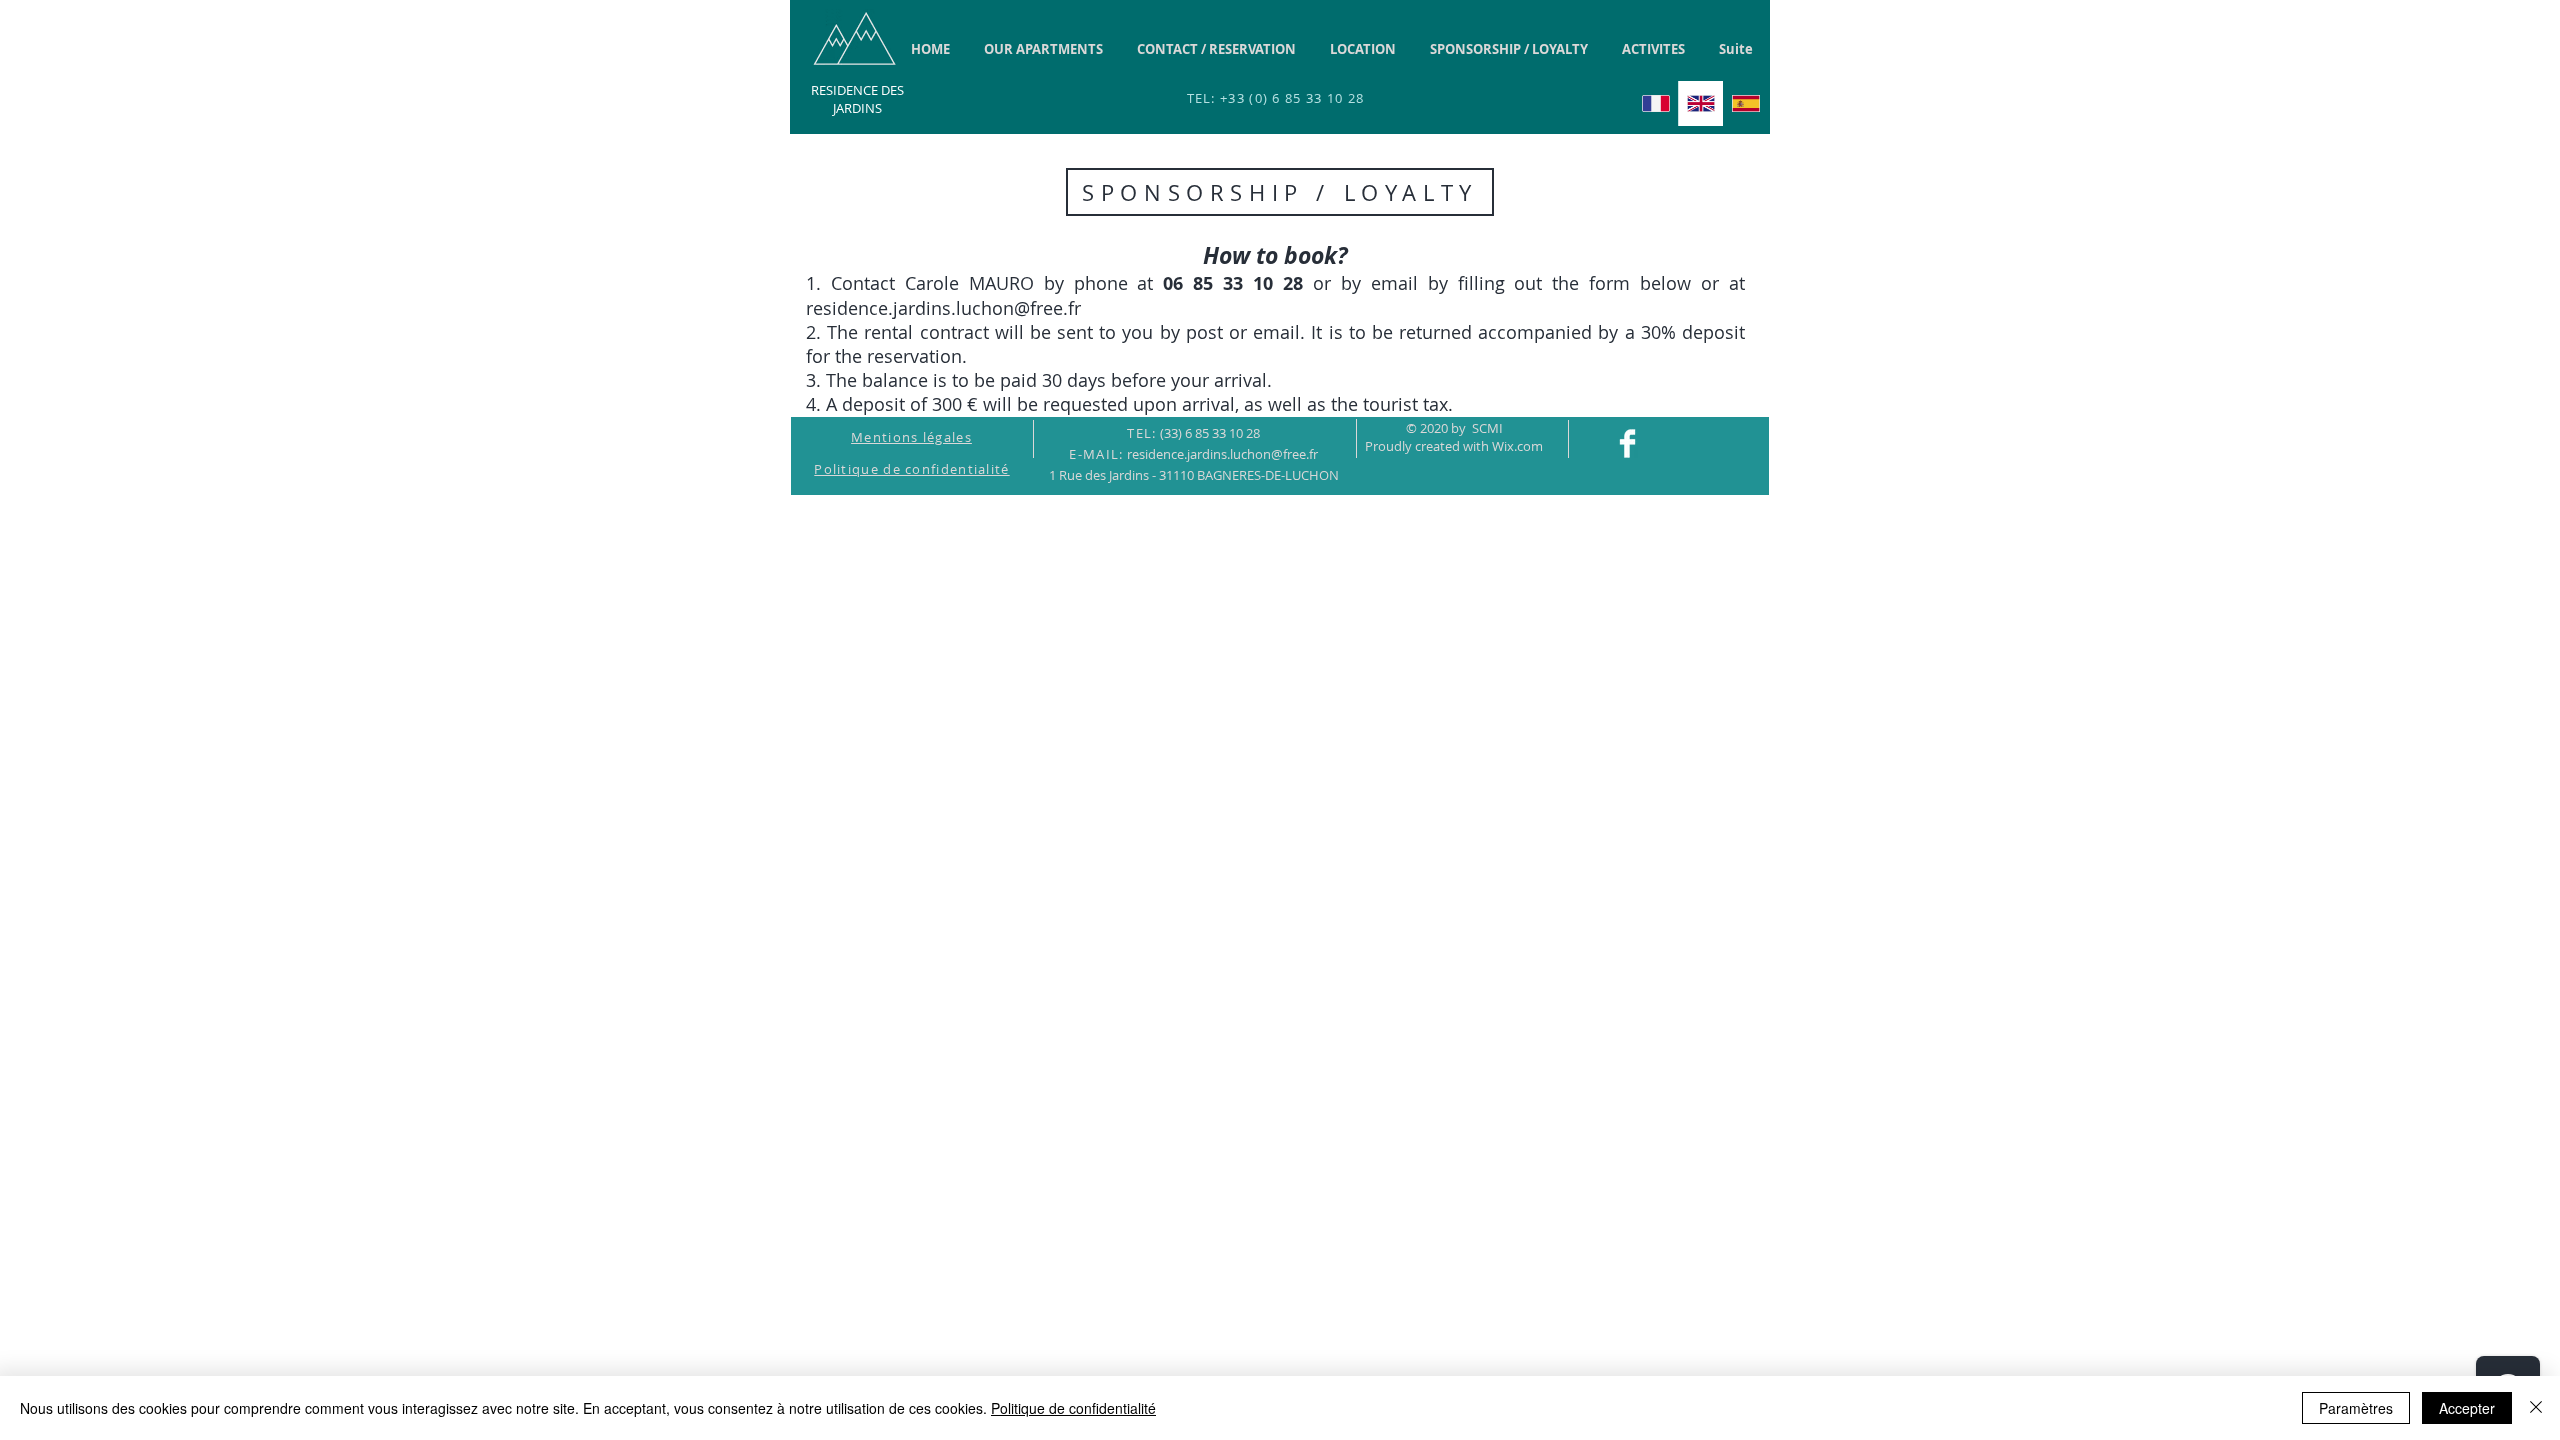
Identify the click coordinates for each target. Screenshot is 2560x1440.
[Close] (2536, 1408)
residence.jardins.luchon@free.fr (943, 308)
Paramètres (2356, 1408)
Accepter (2467, 1408)
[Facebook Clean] (1627, 443)
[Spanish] (1745, 103)
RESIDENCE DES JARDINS (857, 99)
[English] (1700, 103)
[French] (1656, 103)
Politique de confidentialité (1073, 1408)
